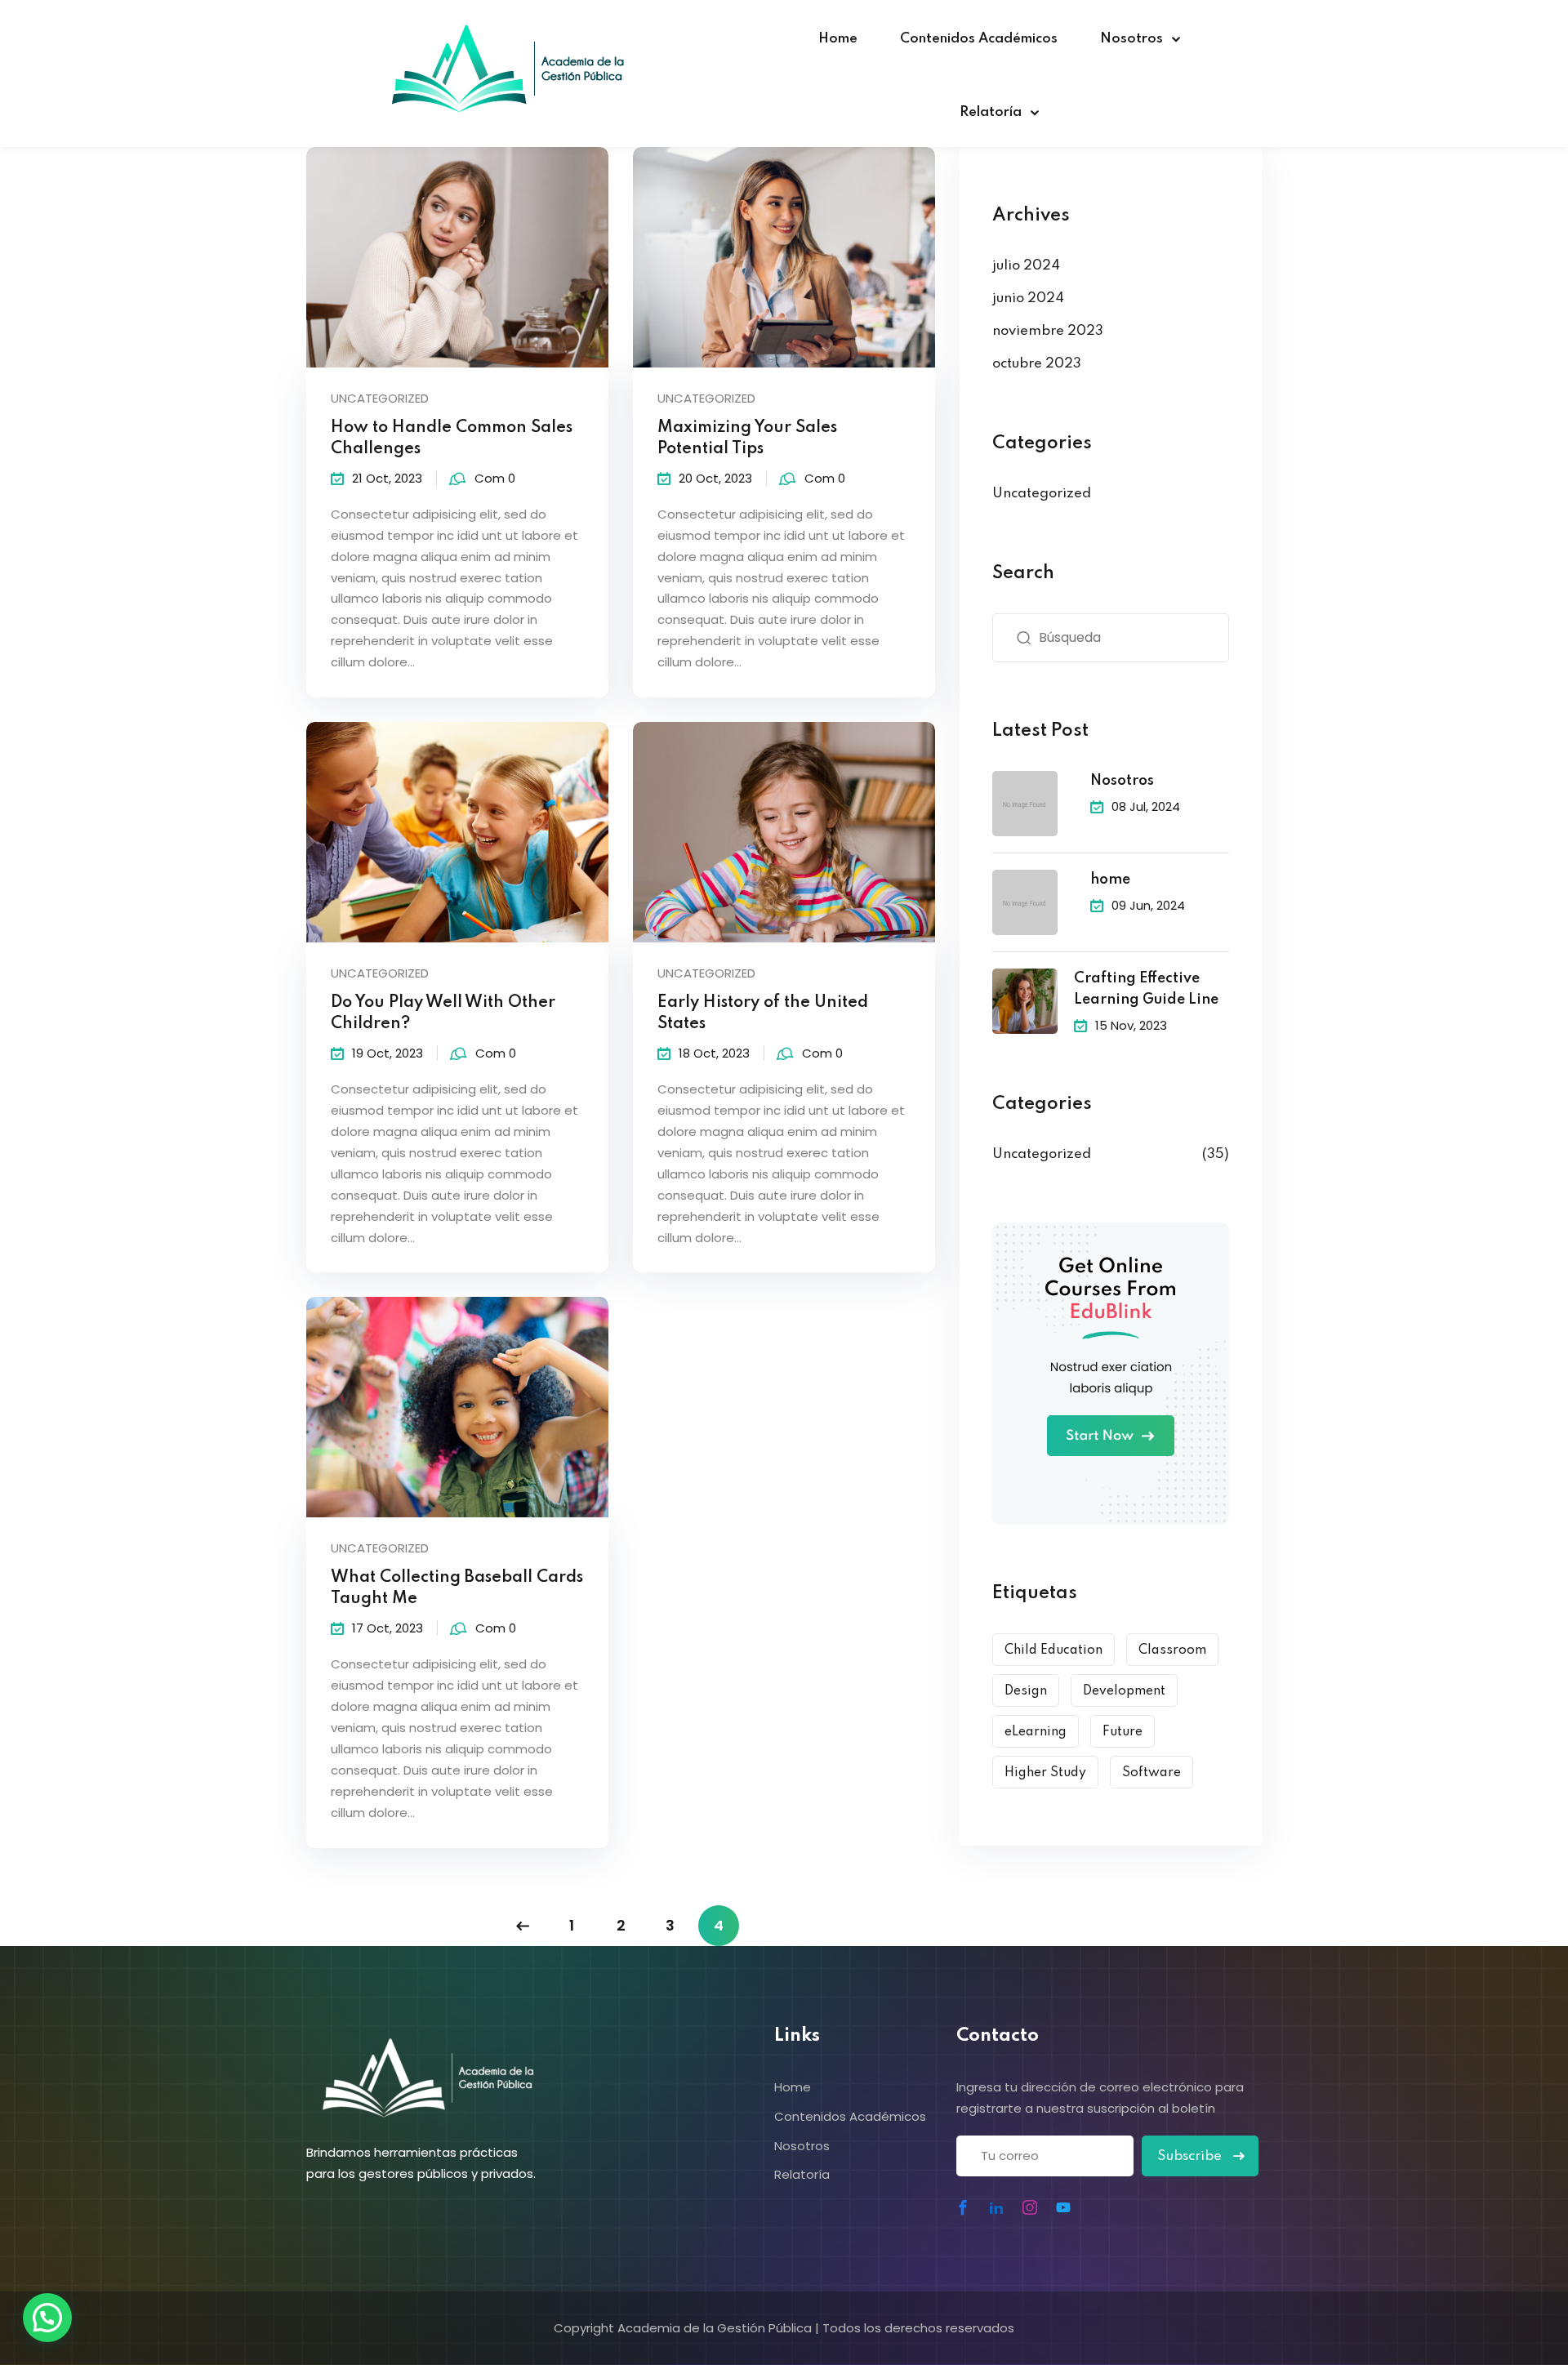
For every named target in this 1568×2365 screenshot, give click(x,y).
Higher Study (1045, 1773)
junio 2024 (1028, 298)
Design (1026, 1691)
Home (838, 39)
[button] (47, 2318)
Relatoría (991, 112)
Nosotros (1131, 39)
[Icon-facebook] (963, 2207)
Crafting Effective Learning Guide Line (1146, 989)
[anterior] (523, 1926)
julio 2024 (1026, 266)
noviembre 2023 (1048, 331)
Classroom (1172, 1650)
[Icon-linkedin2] (996, 2207)
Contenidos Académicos (979, 39)
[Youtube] (1063, 2207)
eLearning (1036, 1732)
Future (1123, 1732)
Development (1124, 1691)
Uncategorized (380, 398)
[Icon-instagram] (1030, 2207)
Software (1151, 1773)
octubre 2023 (1037, 364)
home (1110, 880)
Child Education (1053, 1650)
